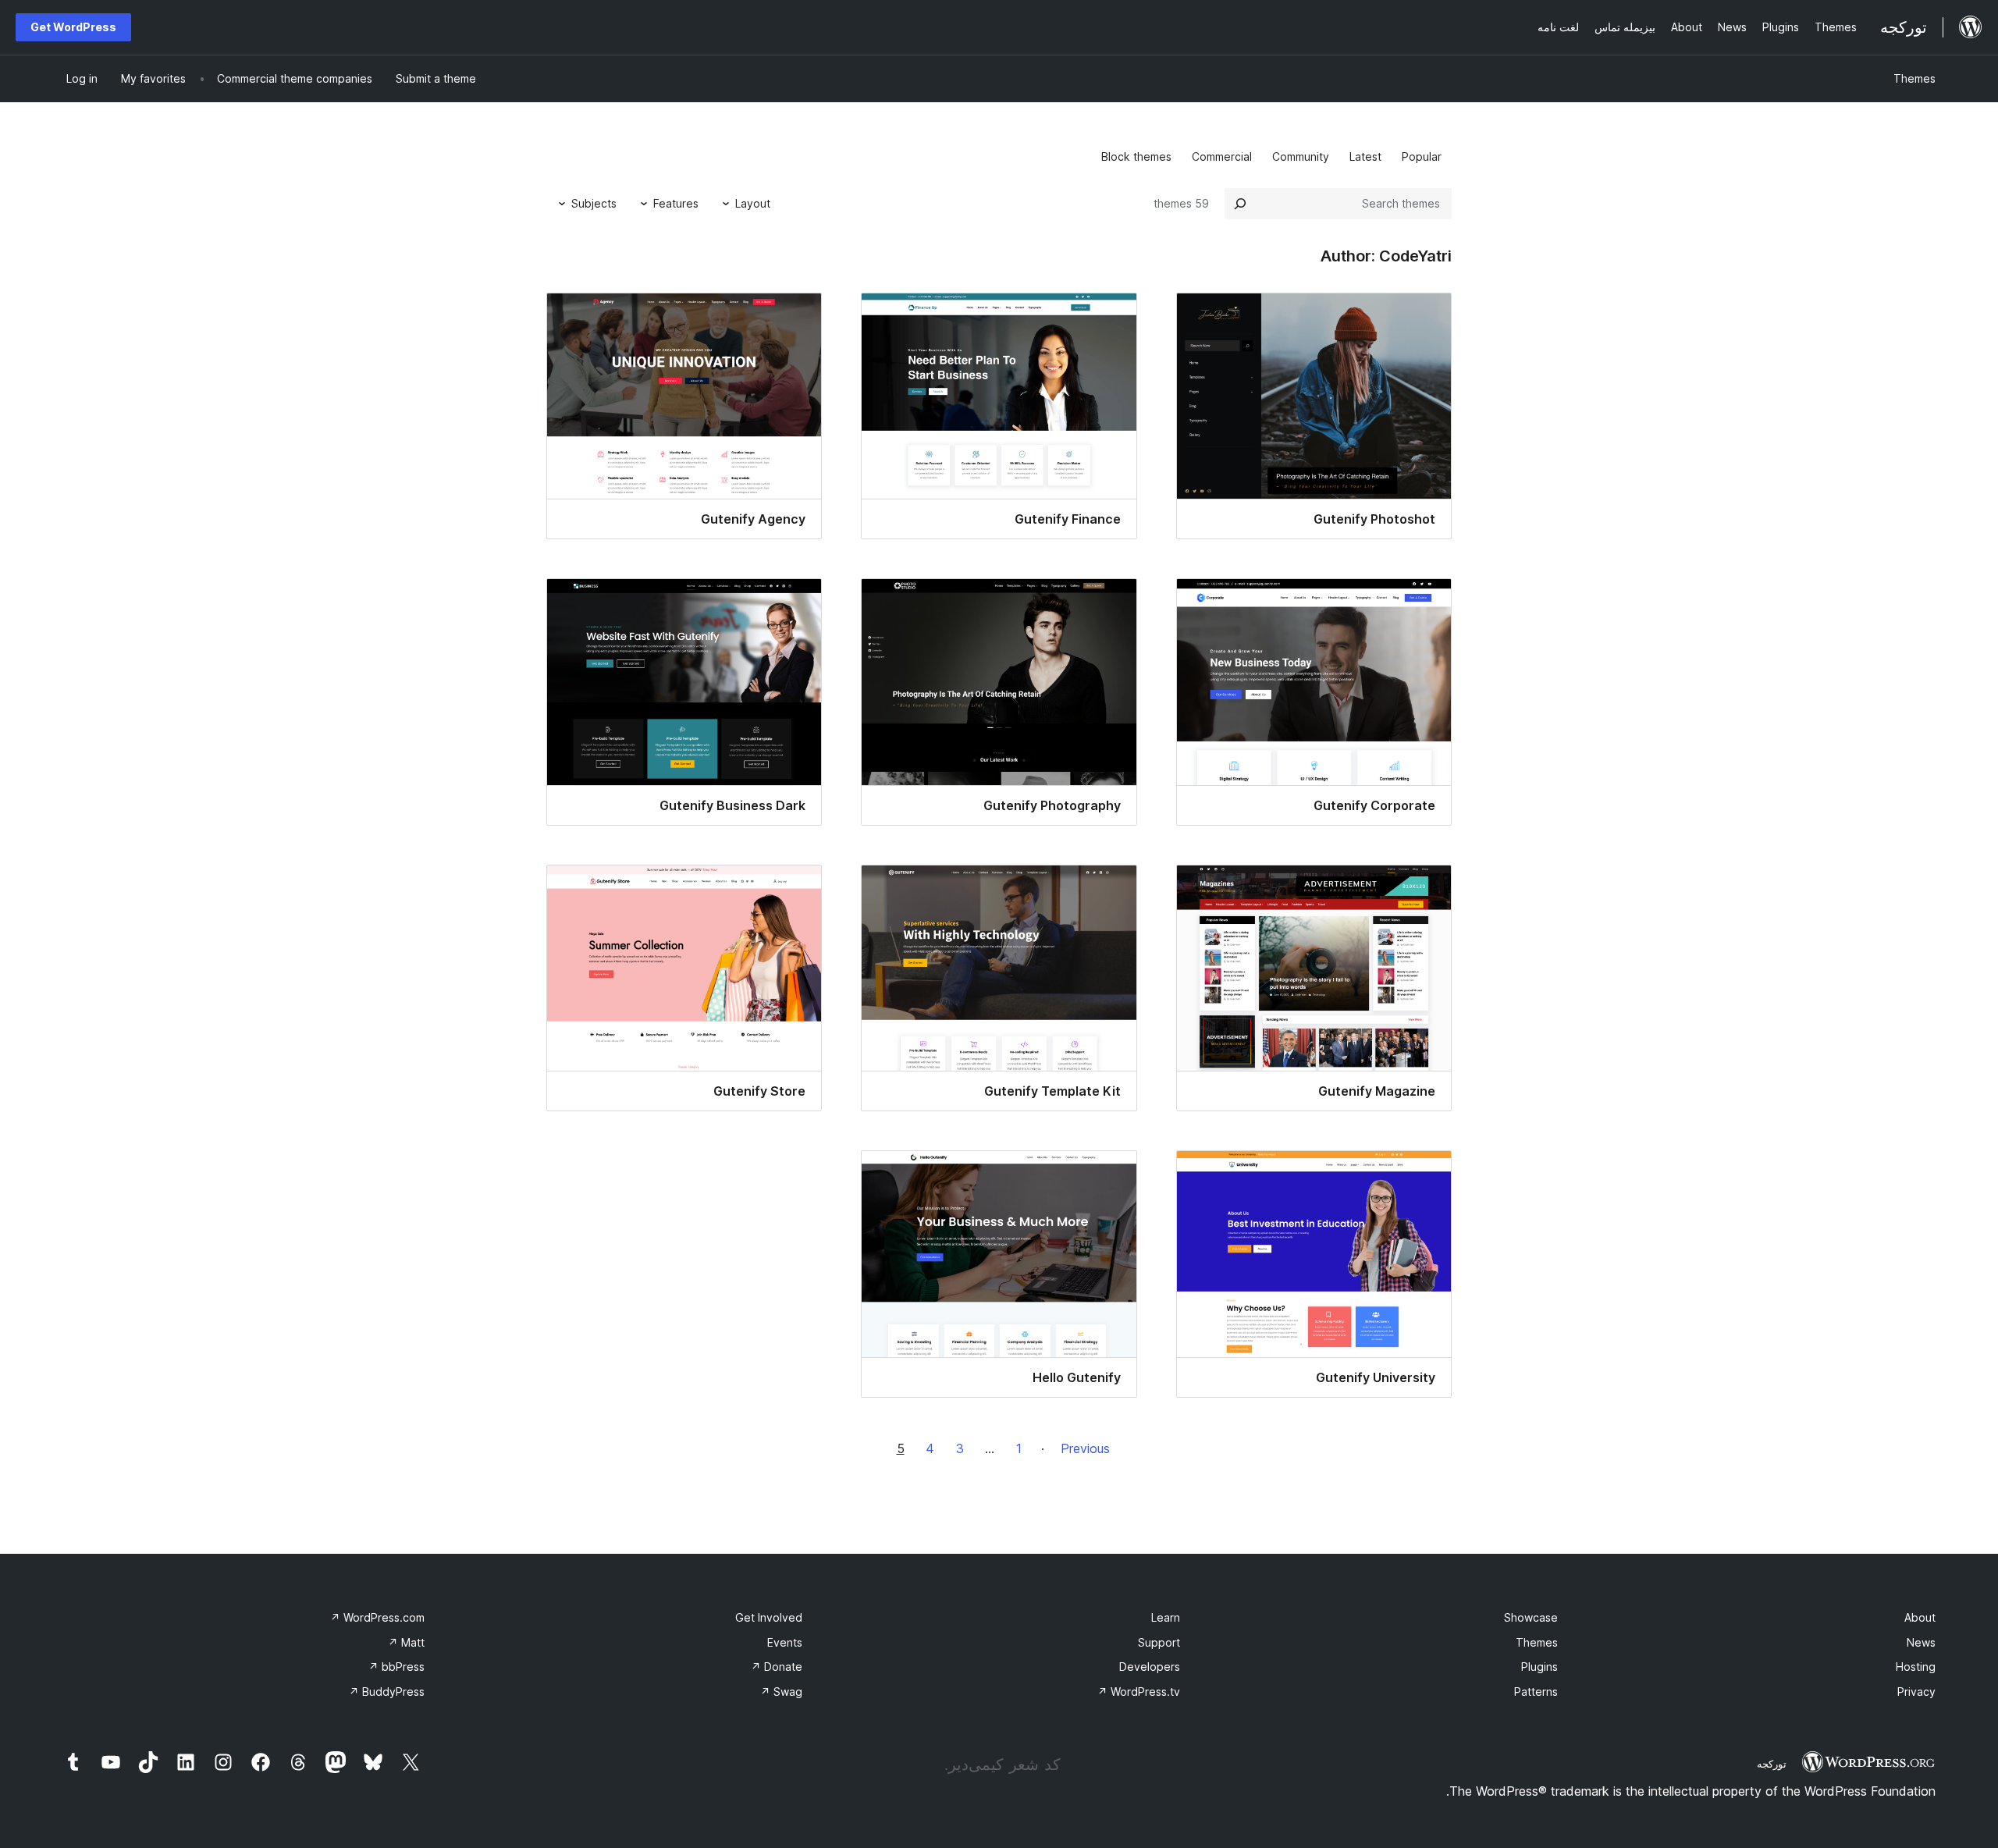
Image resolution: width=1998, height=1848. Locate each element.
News (1921, 1642)
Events (785, 1642)
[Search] (1240, 204)
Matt (406, 1642)
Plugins (1539, 1667)
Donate (777, 1667)
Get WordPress (73, 27)
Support (1159, 1642)
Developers (1150, 1667)
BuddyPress (387, 1692)
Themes (1914, 78)
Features (676, 203)
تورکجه (1772, 1764)
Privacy (1916, 1692)
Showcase (1531, 1617)
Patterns (1536, 1692)
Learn (1166, 1617)
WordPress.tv (1139, 1692)
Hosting (1916, 1667)
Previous (1085, 1448)
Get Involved (769, 1617)
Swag (781, 1692)
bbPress (396, 1667)
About (1920, 1617)
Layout (753, 203)
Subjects (594, 203)
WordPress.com (377, 1617)
